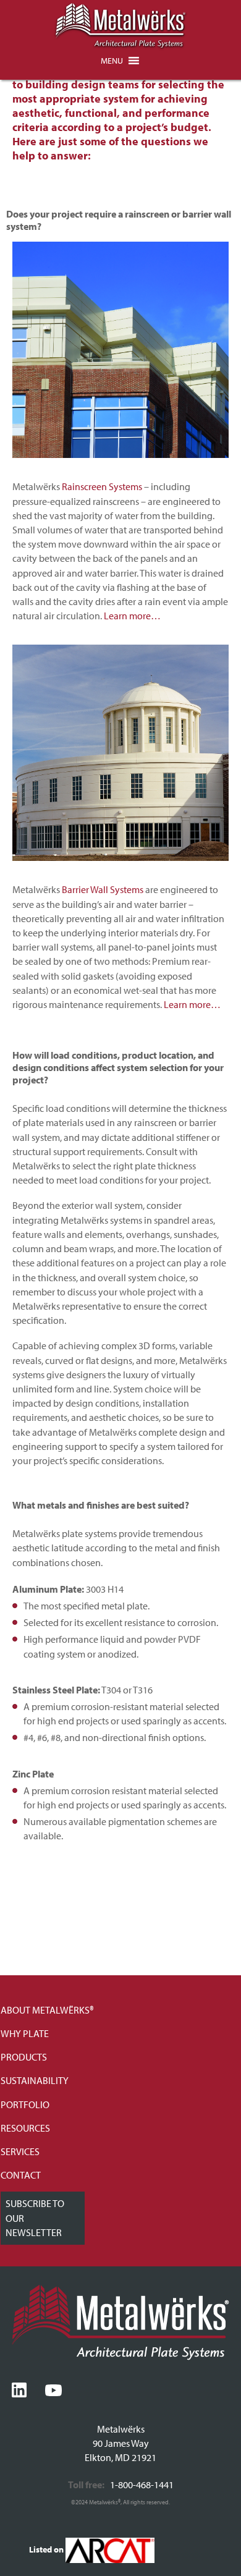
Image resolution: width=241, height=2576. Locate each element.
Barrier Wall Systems (103, 889)
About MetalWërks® (47, 2010)
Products (24, 2057)
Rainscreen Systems (102, 486)
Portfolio (25, 2104)
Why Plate (25, 2033)
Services (20, 2151)
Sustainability (35, 2080)
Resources (25, 2128)
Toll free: (86, 2485)
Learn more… (132, 616)
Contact (21, 2175)
